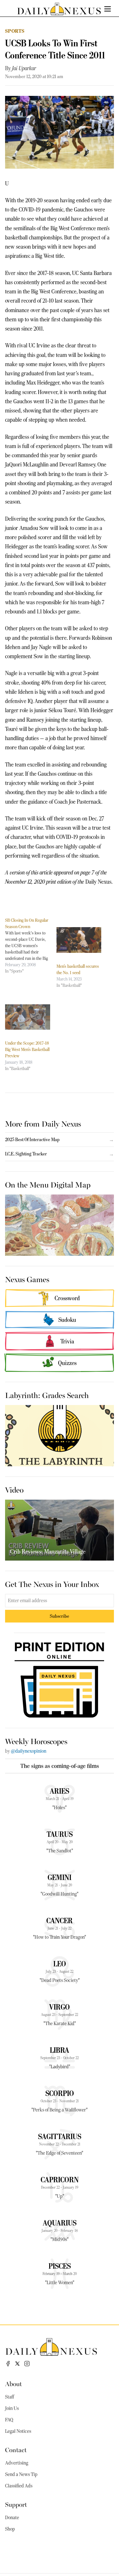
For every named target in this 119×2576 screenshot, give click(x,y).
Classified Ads (19, 2486)
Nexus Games (27, 1279)
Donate (12, 2518)
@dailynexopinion (29, 1751)
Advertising (17, 2463)
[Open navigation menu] (108, 9)
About (13, 2383)
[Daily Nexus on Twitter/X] (17, 2364)
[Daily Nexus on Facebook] (8, 2364)
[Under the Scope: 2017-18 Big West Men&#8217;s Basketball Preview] (28, 1017)
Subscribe (60, 1616)
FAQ (9, 2420)
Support (16, 2504)
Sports (15, 31)
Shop (10, 2529)
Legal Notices (18, 2431)
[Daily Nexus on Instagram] (27, 2364)
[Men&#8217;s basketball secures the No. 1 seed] (79, 940)
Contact (16, 2449)
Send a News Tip (21, 2474)
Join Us (12, 2408)
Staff (10, 2397)
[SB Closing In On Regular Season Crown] (31, 946)
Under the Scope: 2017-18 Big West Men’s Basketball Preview (27, 1049)
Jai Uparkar (24, 68)
